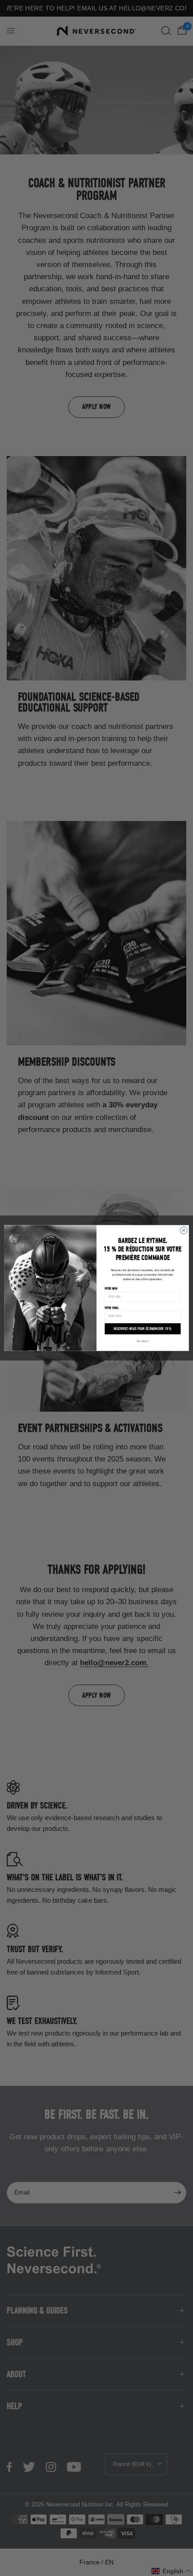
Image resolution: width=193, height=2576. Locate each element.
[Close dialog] (184, 1230)
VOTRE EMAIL (112, 1308)
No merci (143, 1341)
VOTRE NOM (111, 1289)
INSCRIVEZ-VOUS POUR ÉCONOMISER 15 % (143, 1329)
